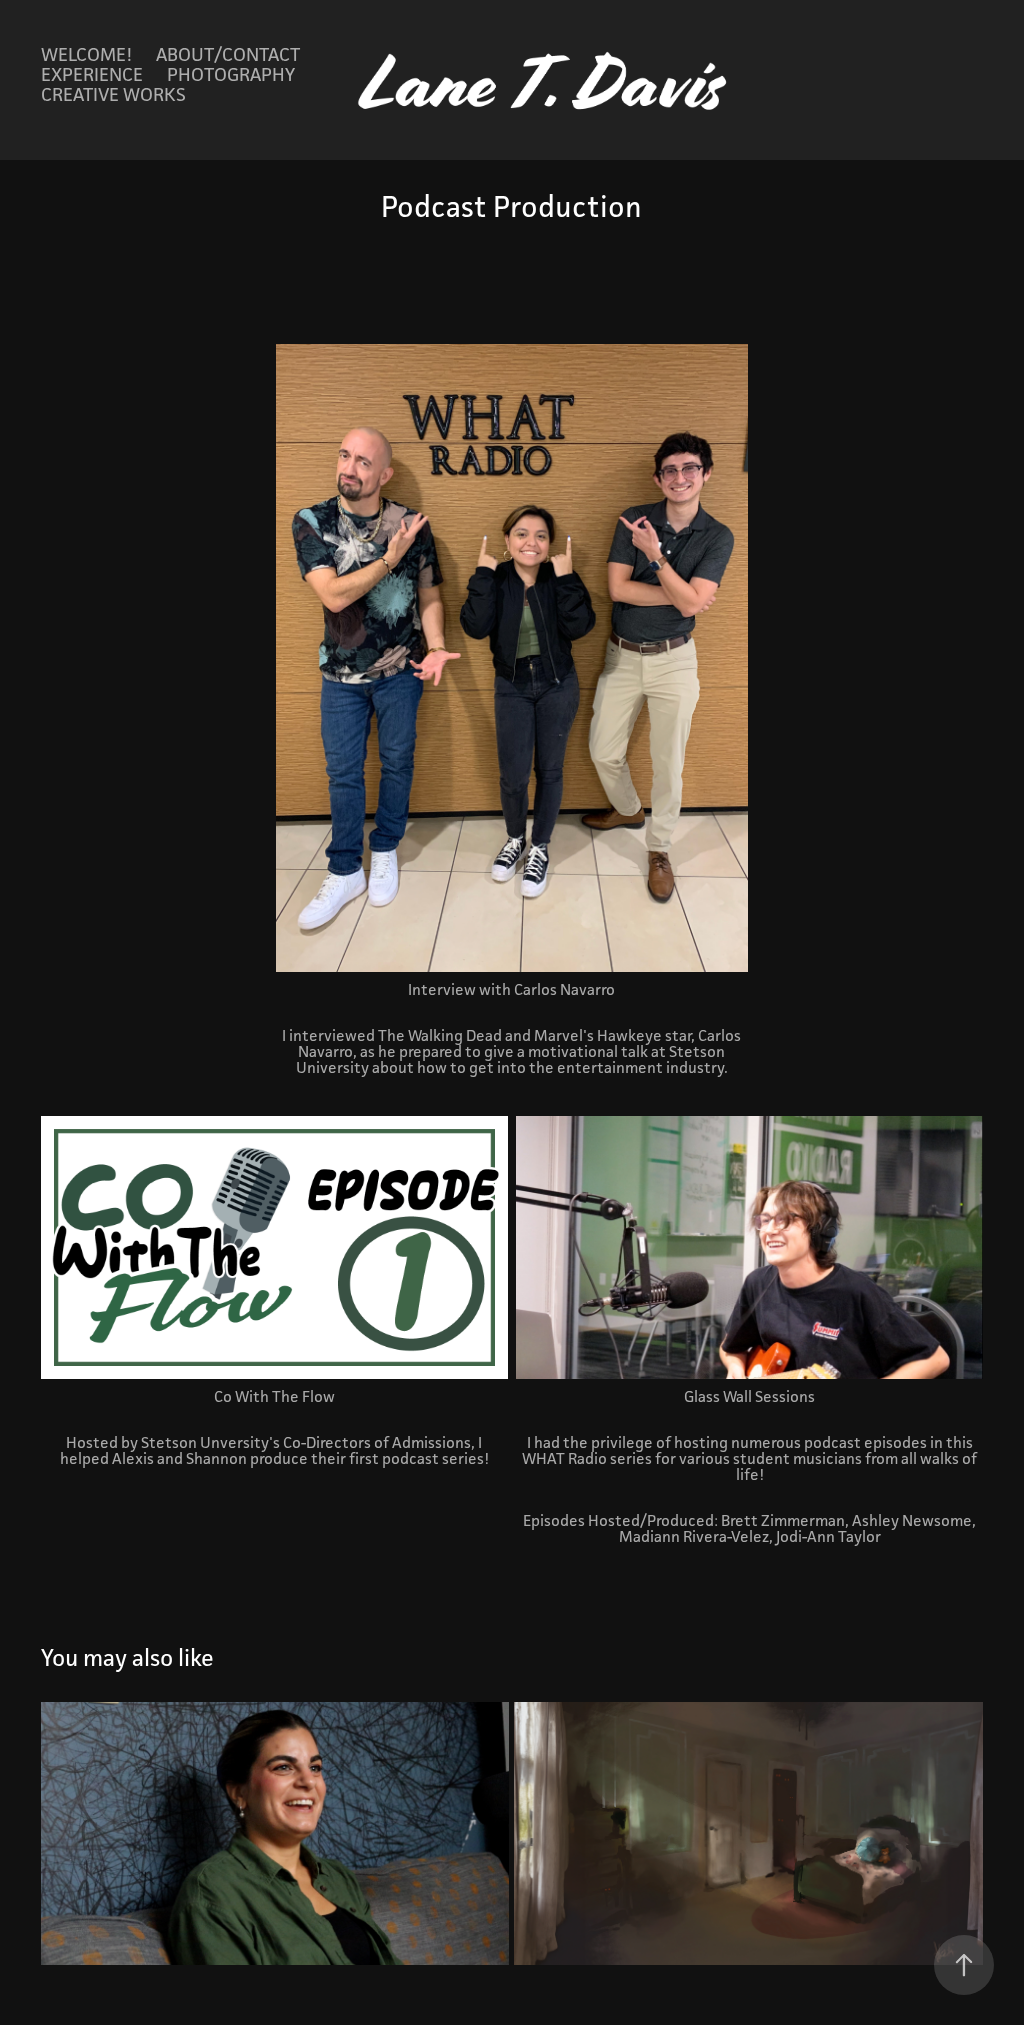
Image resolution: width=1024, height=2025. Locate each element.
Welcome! (86, 54)
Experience (92, 74)
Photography (231, 74)
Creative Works (113, 94)
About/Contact (228, 54)
